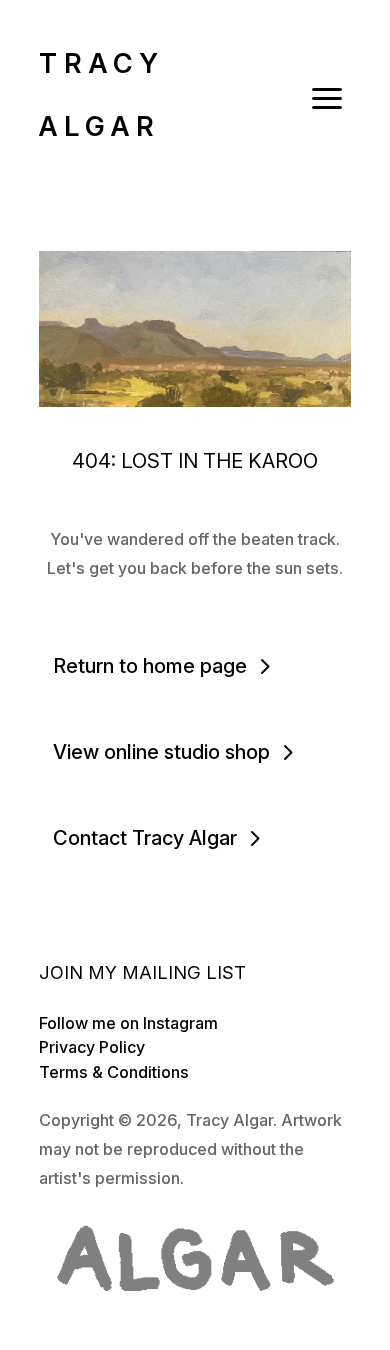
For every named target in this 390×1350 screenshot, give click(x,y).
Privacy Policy (92, 1047)
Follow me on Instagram (128, 1023)
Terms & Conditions (114, 1072)
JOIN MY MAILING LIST (142, 972)
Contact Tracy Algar (145, 838)
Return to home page (150, 666)
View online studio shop (161, 752)
